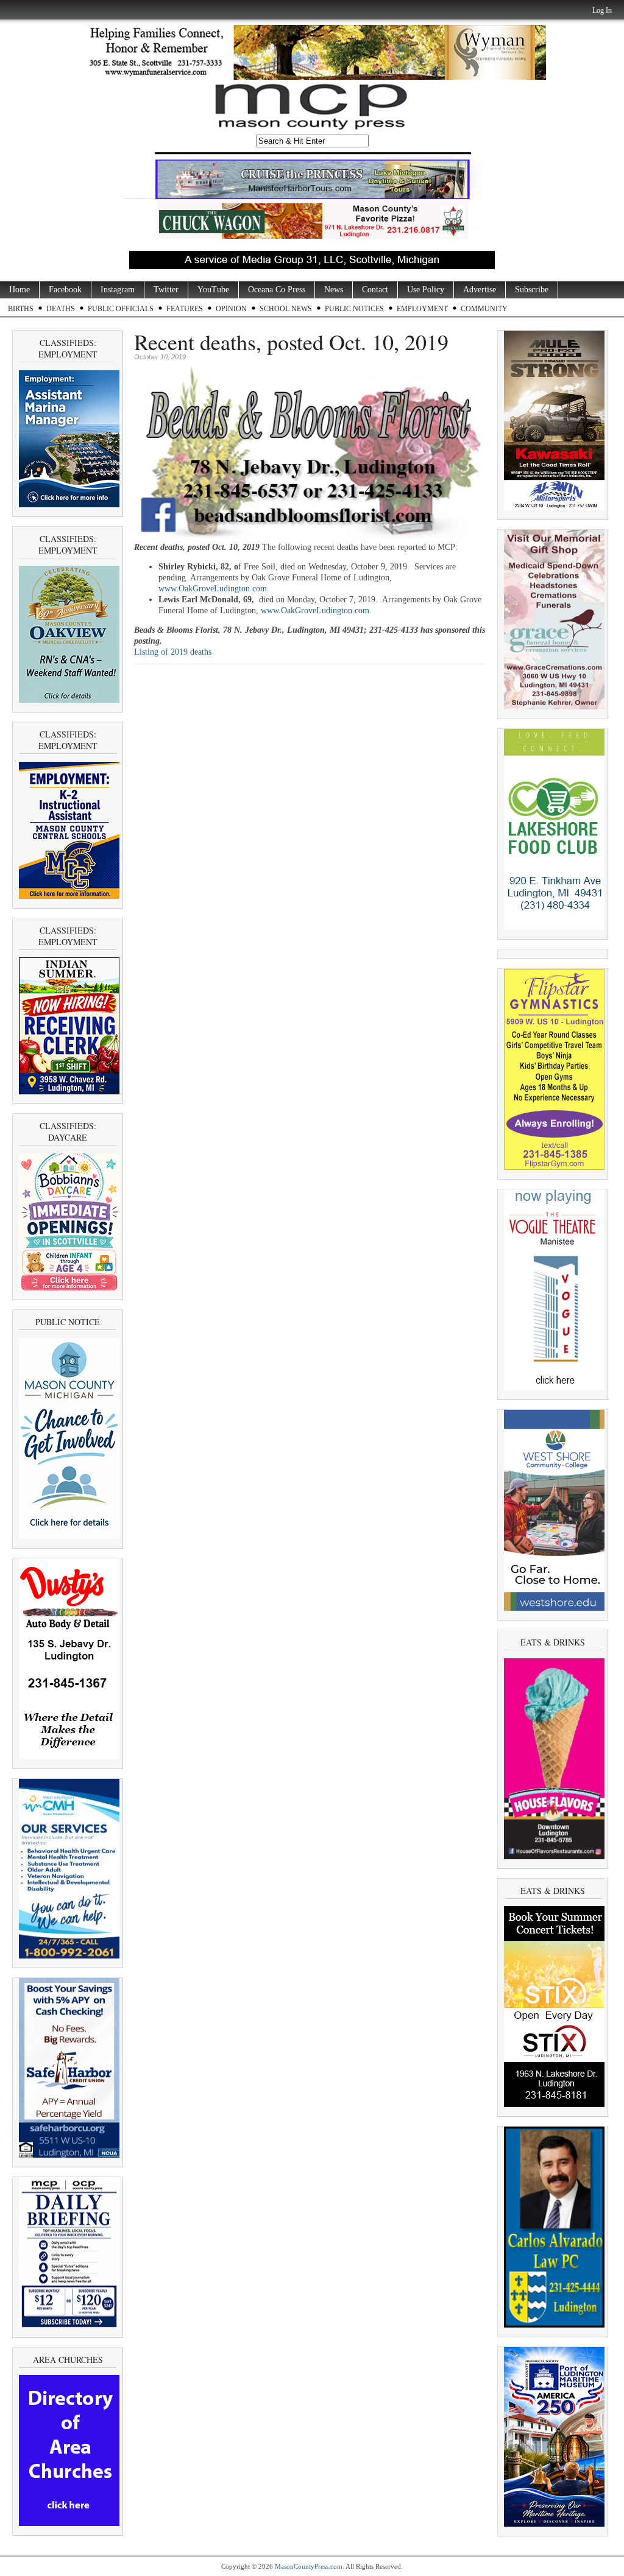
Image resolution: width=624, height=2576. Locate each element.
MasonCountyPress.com (309, 2566)
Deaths (61, 309)
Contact (375, 290)
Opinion (231, 309)
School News (286, 309)
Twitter (166, 290)
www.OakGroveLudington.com (213, 589)
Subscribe (532, 290)
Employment (422, 309)
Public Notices (354, 309)
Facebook (65, 290)
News (334, 290)
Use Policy (426, 290)
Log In (602, 10)
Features (185, 309)
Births (21, 309)
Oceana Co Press (277, 290)
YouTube (213, 290)
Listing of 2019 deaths (173, 652)
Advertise (480, 290)
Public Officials (121, 309)
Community (484, 309)
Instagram (118, 290)
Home (19, 290)
